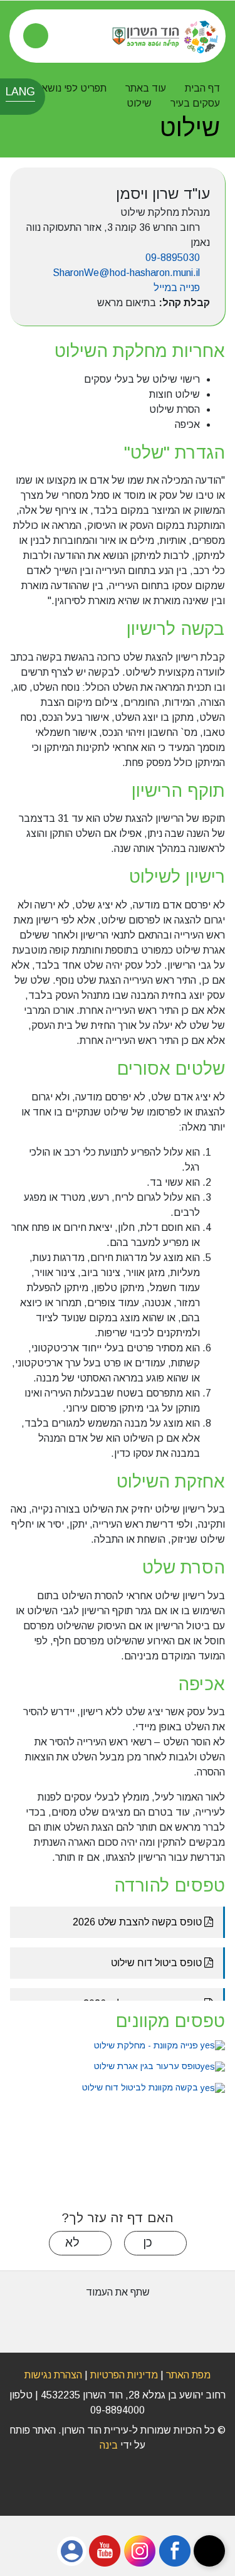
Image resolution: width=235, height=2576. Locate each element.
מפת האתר (188, 2375)
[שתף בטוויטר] (81, 2320)
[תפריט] (36, 36)
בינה (104, 2445)
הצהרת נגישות (53, 2375)
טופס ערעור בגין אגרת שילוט (146, 2066)
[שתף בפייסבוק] (118, 2320)
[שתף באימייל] (43, 2320)
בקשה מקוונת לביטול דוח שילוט (141, 2087)
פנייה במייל (177, 288)
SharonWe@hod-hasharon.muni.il (126, 273)
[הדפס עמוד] (191, 2320)
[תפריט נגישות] (209, 2551)
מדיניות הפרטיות (123, 2375)
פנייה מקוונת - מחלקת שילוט (146, 2045)
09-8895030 (173, 258)
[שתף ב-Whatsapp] (154, 2320)
